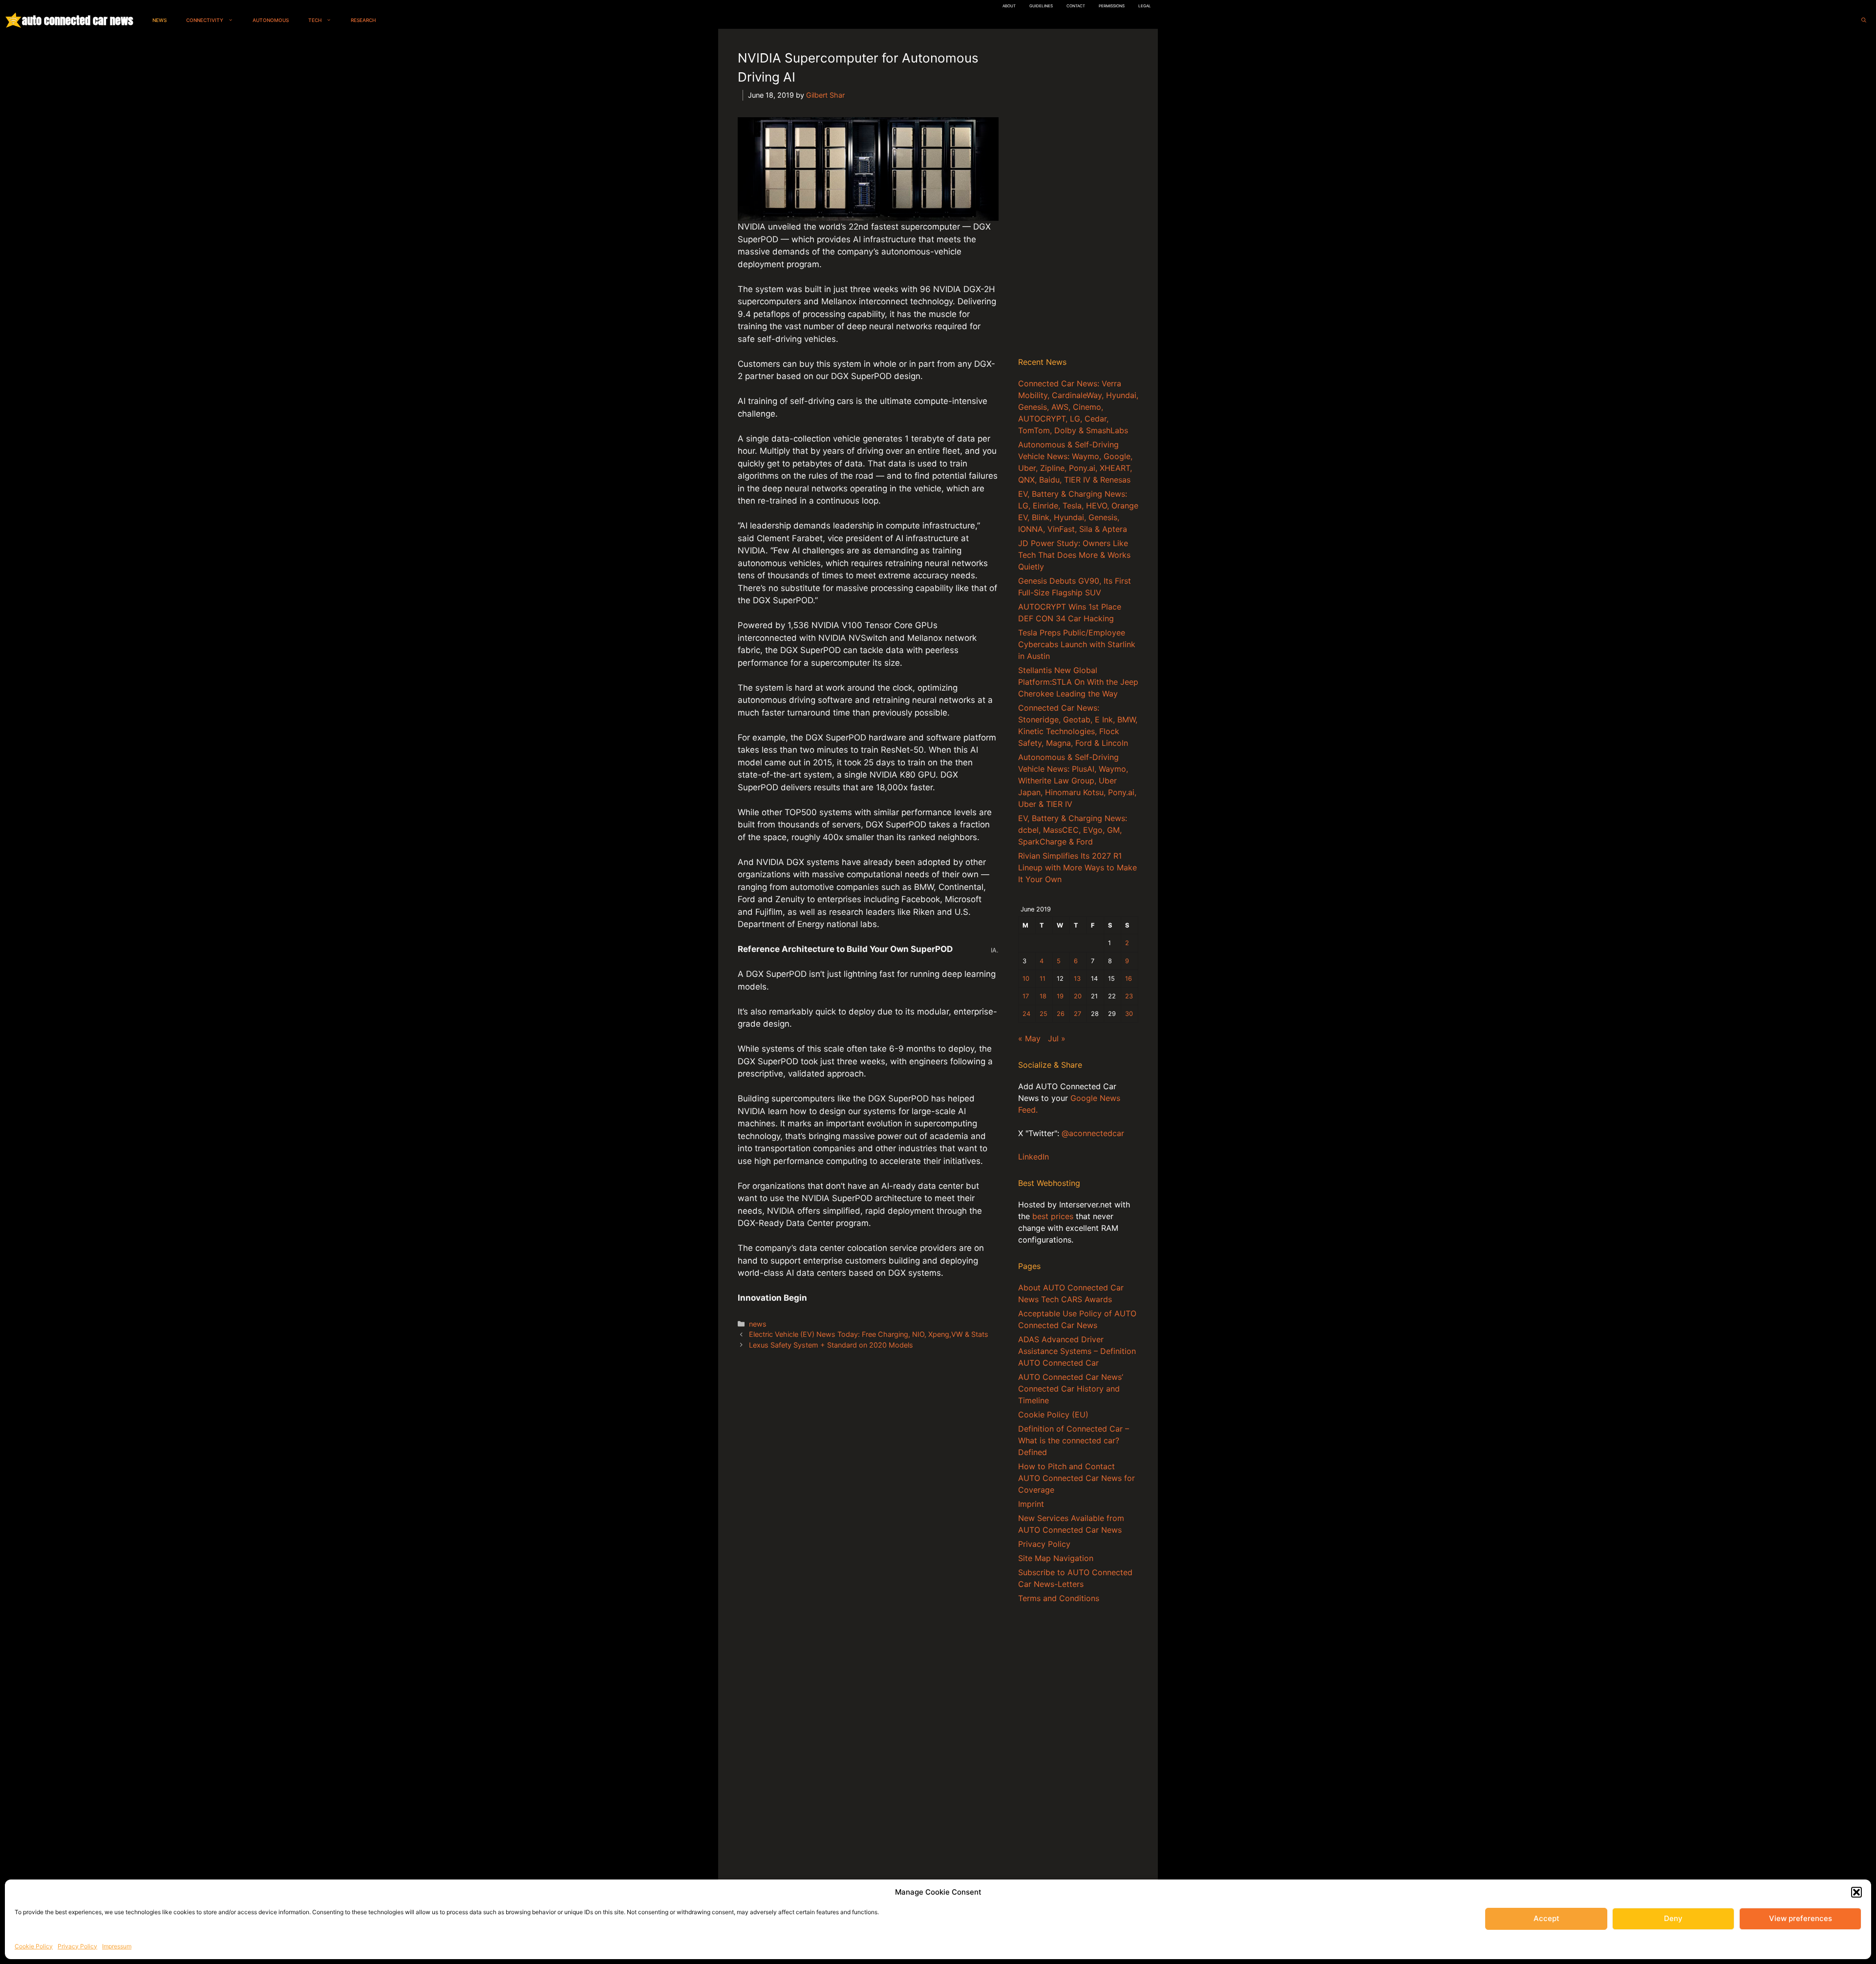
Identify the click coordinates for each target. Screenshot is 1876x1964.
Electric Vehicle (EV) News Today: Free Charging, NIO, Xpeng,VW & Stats (869, 1334)
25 (1044, 1014)
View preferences (1801, 1918)
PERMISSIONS (1112, 6)
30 (1129, 1014)
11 (1043, 979)
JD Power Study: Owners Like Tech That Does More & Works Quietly (1074, 555)
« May (1029, 1038)
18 (1043, 996)
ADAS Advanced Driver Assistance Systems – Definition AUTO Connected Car (1077, 1351)
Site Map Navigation (1056, 1558)
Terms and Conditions (1059, 1598)
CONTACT (1076, 6)
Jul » (1057, 1038)
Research (363, 20)
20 (1078, 996)
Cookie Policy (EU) (1053, 1415)
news (758, 1324)
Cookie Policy (34, 1946)
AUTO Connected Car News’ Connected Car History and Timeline (1071, 1389)
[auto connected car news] (13, 20)
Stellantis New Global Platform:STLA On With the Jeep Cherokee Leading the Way (1078, 682)
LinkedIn (1034, 1157)
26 (1061, 1014)
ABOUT (1009, 6)
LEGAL (1145, 6)
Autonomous (271, 20)
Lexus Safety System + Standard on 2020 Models (831, 1345)
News (160, 20)
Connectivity (205, 20)
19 (1060, 996)
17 (1026, 996)
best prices (1053, 1216)
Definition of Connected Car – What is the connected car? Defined (1074, 1440)
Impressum (117, 1946)
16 (1129, 979)
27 (1077, 1014)
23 (1129, 996)
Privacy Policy (77, 1946)
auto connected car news (77, 20)
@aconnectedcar (1093, 1133)
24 (1026, 1014)
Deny (1673, 1918)
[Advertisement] (1078, 195)
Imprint (1031, 1504)
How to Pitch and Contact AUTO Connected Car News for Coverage (1077, 1478)
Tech (315, 20)
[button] (1856, 1892)
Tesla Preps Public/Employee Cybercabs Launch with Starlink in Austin (1077, 644)
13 (1077, 979)
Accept (1546, 1918)
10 (1026, 979)
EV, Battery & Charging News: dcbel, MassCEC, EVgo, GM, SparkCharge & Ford (1073, 830)
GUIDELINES (1041, 6)
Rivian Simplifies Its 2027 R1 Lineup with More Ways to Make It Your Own (1077, 867)
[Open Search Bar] (1864, 20)
